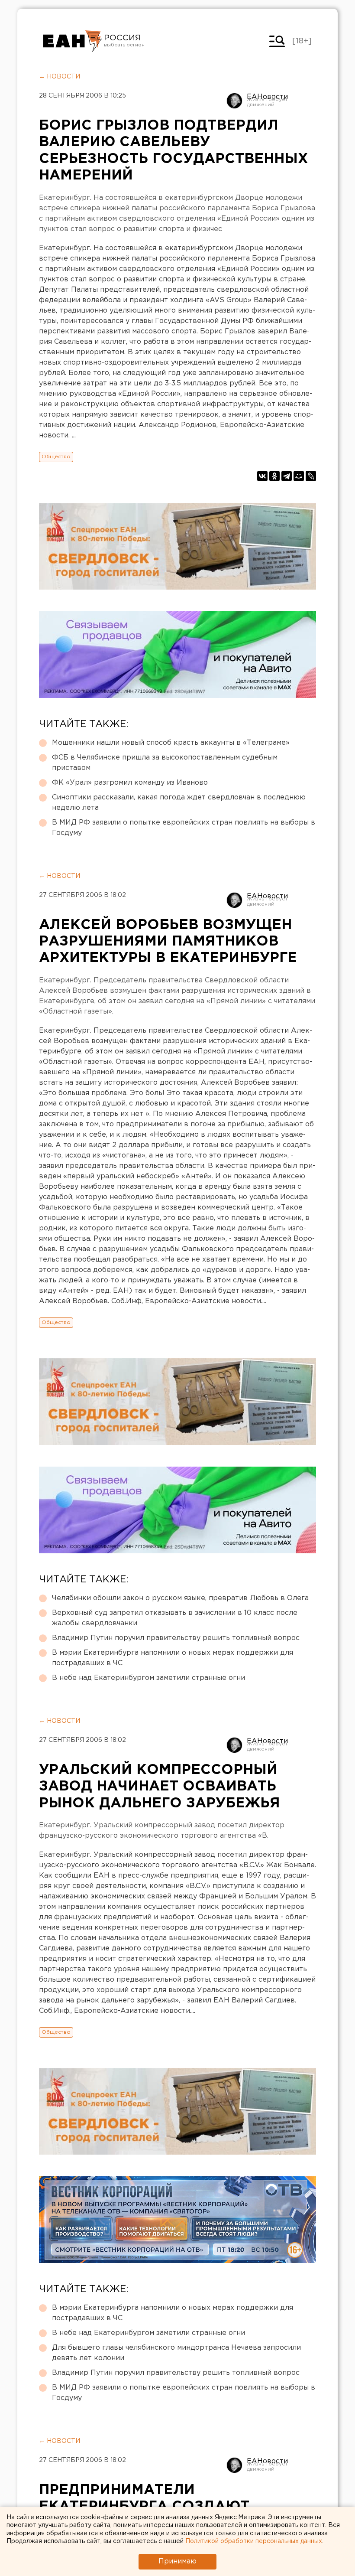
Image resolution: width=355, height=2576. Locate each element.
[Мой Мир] (299, 476)
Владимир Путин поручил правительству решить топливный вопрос (176, 1638)
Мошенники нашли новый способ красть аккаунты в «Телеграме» (171, 743)
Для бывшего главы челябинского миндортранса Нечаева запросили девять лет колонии (176, 2353)
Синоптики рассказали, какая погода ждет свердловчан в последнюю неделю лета (179, 803)
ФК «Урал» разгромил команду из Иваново (130, 783)
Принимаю (177, 2561)
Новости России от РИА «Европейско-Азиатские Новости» (73, 41)
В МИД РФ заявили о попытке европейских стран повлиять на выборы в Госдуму (184, 828)
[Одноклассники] (274, 476)
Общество (56, 457)
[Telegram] (287, 476)
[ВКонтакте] (262, 476)
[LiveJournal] (311, 476)
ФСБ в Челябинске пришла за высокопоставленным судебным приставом (165, 763)
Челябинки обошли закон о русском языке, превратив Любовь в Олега (180, 1598)
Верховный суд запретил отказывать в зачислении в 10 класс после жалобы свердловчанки (175, 1618)
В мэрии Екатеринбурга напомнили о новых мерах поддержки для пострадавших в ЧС (173, 1658)
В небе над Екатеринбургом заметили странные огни (148, 1678)
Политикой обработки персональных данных (254, 2541)
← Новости (60, 77)
